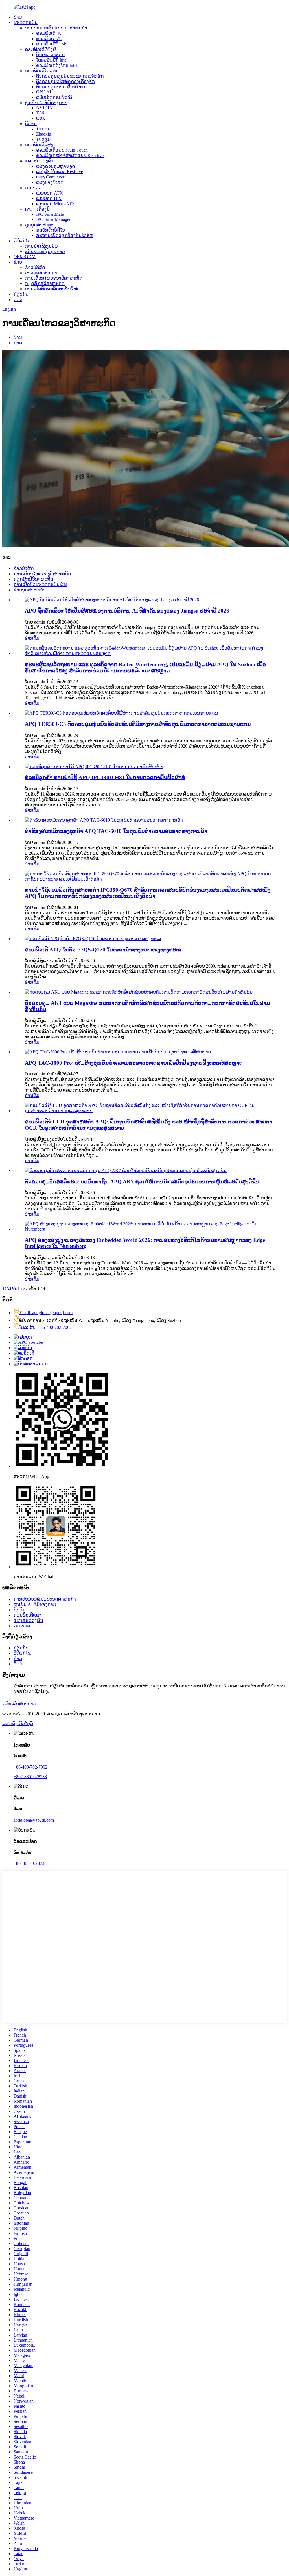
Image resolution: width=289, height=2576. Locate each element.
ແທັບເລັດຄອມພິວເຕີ (54, 97)
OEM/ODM (25, 257)
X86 (40, 113)
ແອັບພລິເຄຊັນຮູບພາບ (45, 251)
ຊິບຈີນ (31, 124)
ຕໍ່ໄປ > (17, 1289)
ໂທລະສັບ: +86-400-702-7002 (45, 1327)
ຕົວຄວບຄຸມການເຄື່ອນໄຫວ (61, 87)
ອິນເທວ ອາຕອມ (50, 55)
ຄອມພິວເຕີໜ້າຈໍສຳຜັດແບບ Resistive (70, 155)
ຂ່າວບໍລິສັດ (35, 267)
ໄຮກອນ (43, 129)
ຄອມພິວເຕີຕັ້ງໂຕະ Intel (57, 65)
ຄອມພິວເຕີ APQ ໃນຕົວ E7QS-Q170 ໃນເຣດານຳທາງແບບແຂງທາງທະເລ (103, 950)
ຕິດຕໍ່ (18, 300)
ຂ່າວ (18, 262)
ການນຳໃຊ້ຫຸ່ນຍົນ (41, 246)
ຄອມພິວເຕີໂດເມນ (41, 71)
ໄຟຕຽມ (43, 139)
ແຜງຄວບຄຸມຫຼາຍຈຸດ (56, 166)
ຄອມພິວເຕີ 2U (49, 39)
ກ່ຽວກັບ (21, 294)
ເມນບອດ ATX (50, 193)
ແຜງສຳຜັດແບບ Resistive (60, 172)
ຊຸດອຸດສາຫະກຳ (40, 225)
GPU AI (44, 92)
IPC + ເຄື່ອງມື (37, 209)
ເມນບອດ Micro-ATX (56, 204)
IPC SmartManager (53, 219)
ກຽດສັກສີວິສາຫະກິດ (45, 283)
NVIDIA (44, 108)
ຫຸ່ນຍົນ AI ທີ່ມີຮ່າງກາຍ (46, 103)
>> (25, 1289)
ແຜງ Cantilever (50, 177)
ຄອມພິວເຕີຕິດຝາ (52, 44)
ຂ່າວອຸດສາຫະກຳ (41, 273)
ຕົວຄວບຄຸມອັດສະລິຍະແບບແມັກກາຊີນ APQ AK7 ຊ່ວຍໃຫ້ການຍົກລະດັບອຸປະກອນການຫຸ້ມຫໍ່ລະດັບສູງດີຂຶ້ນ (142, 1182)
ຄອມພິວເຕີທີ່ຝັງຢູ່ (40, 49)
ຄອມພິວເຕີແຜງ (39, 145)
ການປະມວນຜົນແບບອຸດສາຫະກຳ (56, 28)
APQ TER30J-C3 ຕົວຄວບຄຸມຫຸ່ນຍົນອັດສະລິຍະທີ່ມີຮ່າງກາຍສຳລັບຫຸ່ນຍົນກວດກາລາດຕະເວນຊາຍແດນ (138, 724)
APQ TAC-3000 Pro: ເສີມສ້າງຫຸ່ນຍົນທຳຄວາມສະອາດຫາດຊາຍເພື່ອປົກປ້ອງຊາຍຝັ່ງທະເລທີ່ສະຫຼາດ (134, 1063)
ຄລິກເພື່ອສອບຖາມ (19, 1704)
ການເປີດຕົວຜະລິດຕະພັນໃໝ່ (51, 289)
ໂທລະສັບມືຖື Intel (52, 60)
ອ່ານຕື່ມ (32, 638)
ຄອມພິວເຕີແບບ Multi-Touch (62, 150)
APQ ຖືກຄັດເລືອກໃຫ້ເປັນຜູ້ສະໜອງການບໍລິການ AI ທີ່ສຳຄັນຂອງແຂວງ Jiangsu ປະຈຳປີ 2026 (127, 611)
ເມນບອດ (33, 188)
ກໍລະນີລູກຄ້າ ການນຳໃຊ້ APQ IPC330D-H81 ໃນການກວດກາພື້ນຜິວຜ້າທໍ (105, 777)
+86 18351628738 (30, 1863)
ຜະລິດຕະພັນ (26, 22)
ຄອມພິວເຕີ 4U (49, 33)
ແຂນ (41, 118)
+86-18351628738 (30, 1777)
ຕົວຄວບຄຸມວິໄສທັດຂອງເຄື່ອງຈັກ (65, 81)
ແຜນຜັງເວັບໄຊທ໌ (18, 1723)
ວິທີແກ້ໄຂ (22, 241)
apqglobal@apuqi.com (34, 1820)
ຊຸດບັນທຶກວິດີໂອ (51, 230)
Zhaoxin (44, 134)
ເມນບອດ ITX (49, 198)
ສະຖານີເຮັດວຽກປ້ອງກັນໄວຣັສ (64, 235)
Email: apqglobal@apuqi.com (46, 1313)
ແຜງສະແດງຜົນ (40, 161)
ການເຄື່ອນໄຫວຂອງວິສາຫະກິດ (54, 278)
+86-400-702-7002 (30, 1767)
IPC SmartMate (50, 214)
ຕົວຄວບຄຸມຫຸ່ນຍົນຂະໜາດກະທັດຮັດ (70, 76)
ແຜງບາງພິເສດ (50, 182)
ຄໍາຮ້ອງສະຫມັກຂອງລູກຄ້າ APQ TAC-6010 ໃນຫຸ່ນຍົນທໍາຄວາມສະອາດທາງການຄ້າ (116, 831)
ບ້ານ (18, 17)
